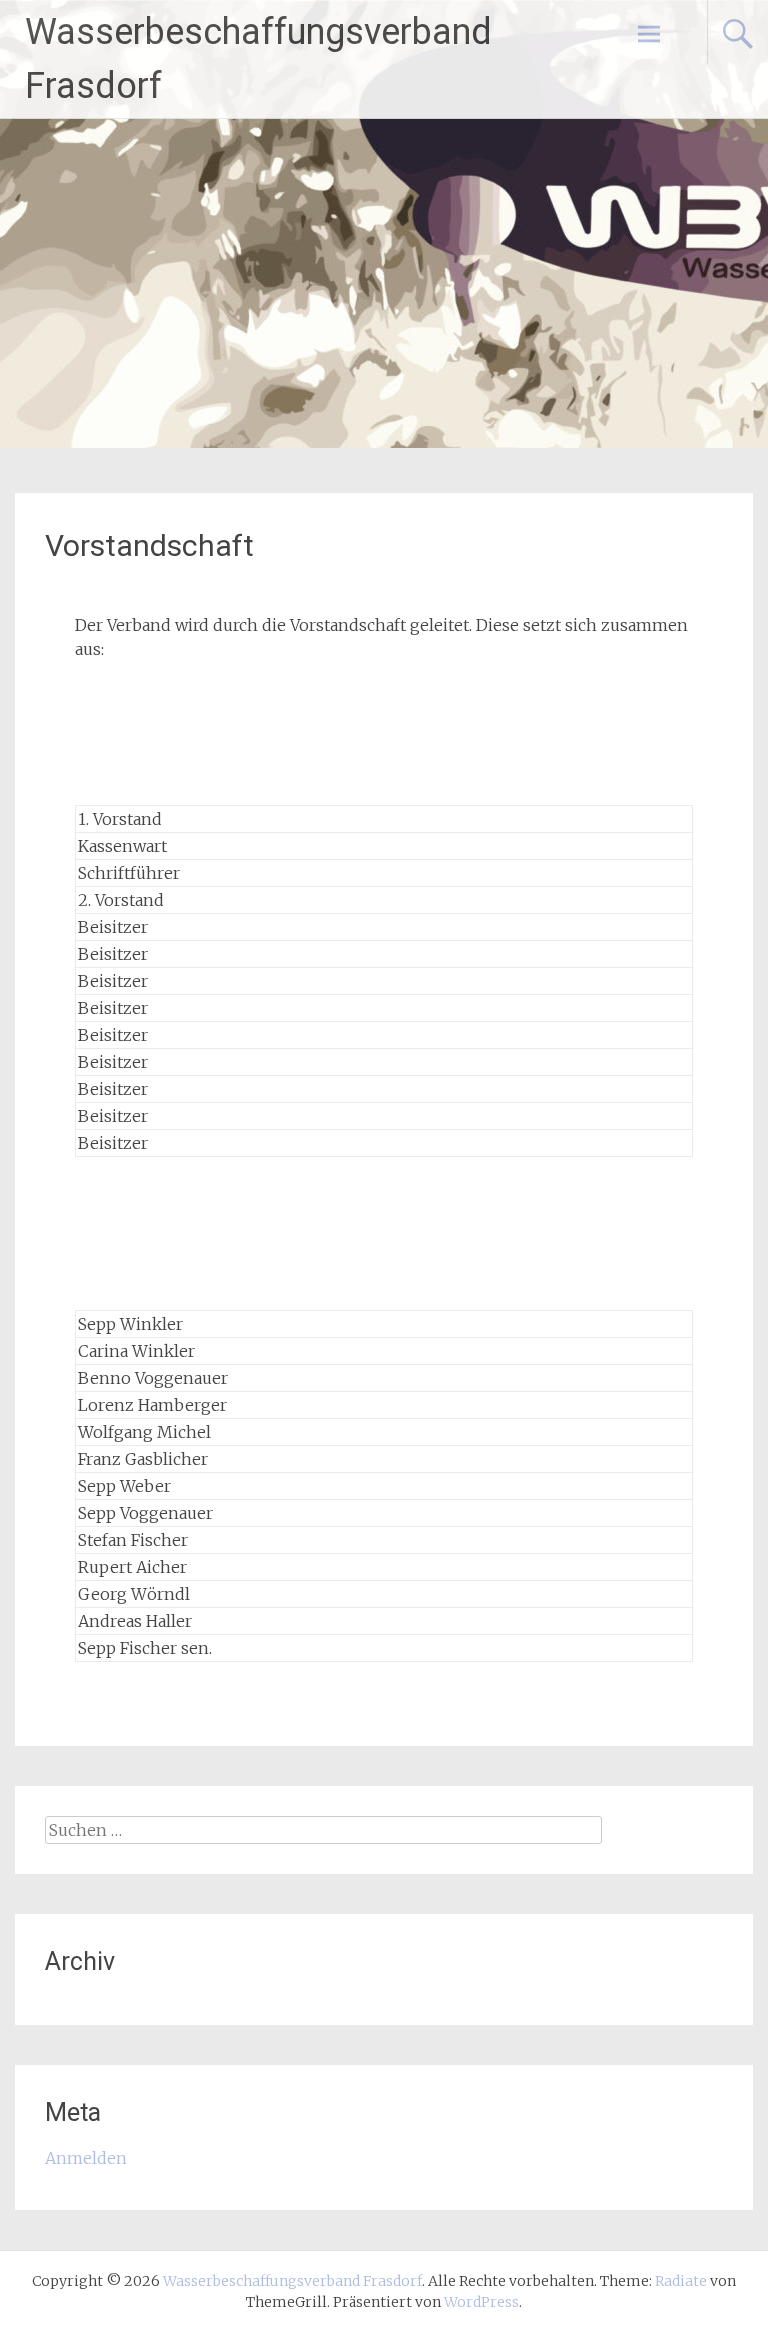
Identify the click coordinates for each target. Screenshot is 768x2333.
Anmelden (86, 2158)
